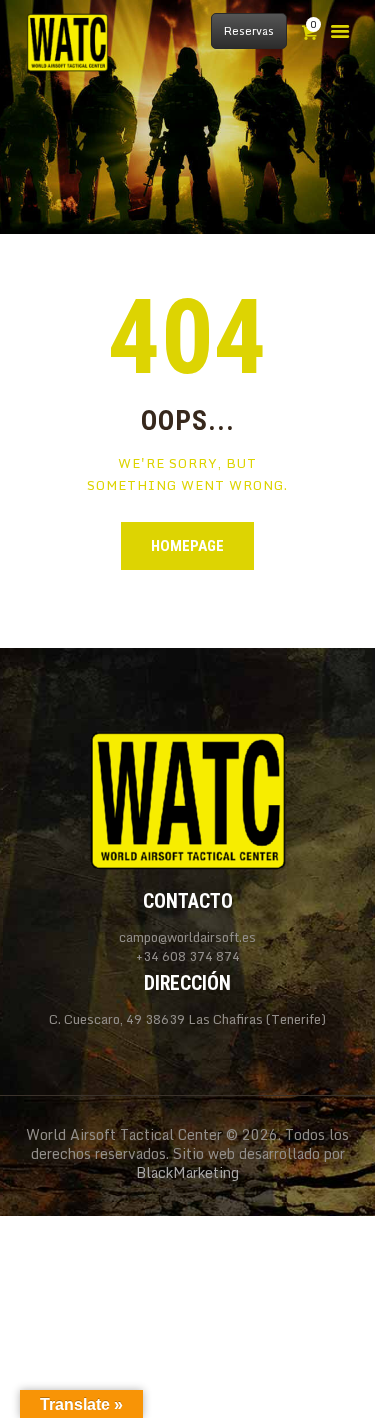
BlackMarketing (187, 1172)
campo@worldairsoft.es (187, 937)
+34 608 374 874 (188, 956)
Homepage (187, 546)
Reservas (249, 31)
